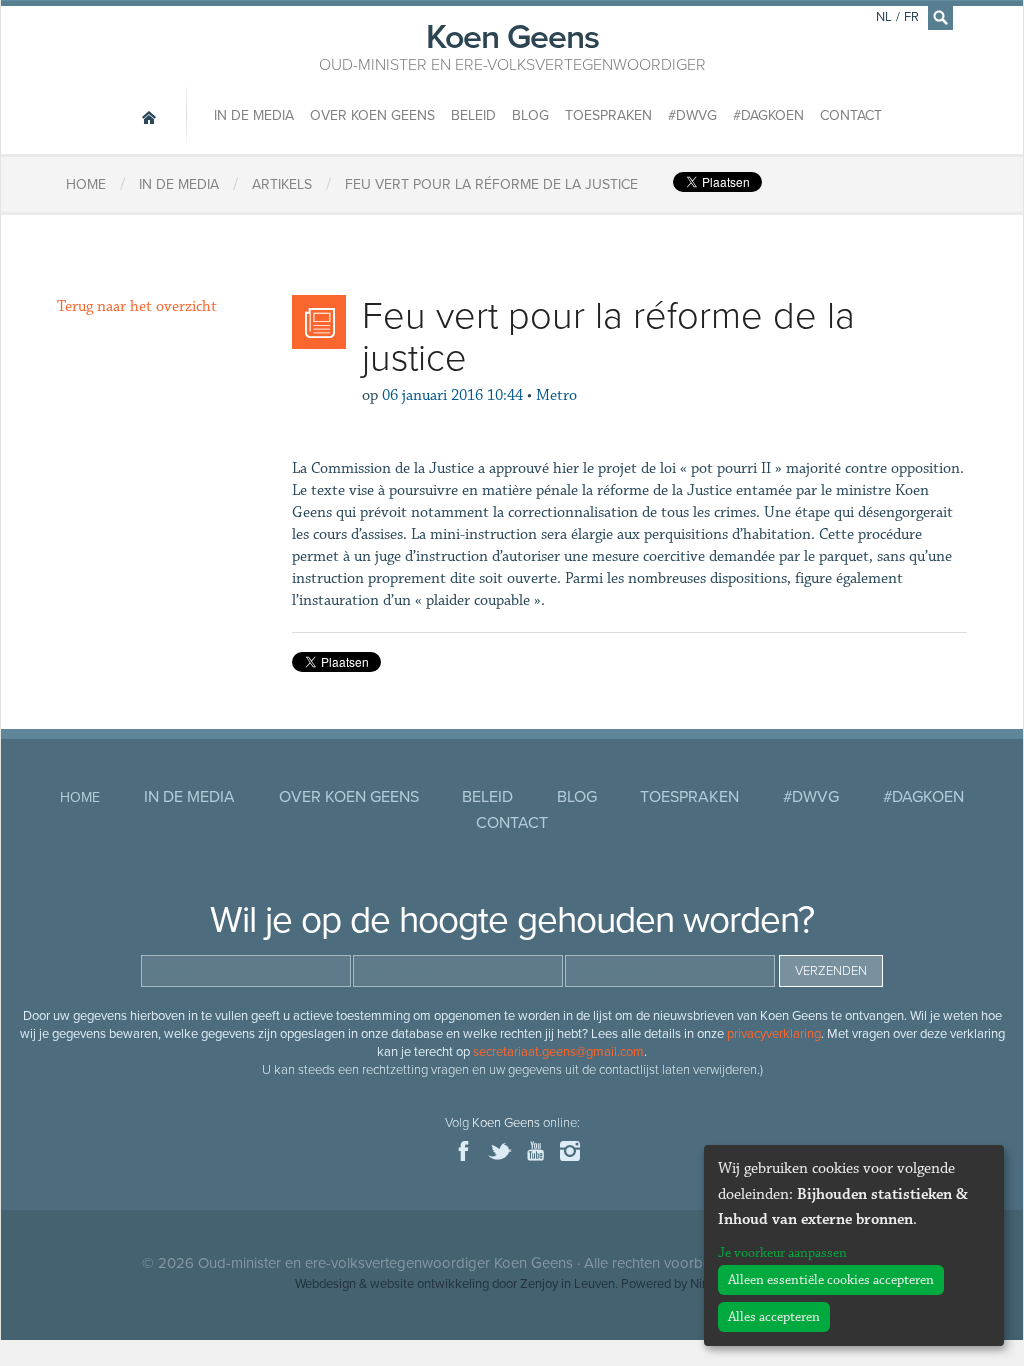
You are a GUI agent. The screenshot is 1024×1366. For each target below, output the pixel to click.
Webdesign (325, 1284)
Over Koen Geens (372, 115)
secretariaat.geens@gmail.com (558, 1052)
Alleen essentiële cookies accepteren (831, 1280)
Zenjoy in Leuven (567, 1284)
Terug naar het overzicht (137, 306)
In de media (254, 115)
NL (884, 17)
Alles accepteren (774, 1317)
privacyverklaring (774, 1034)
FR (911, 17)
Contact (851, 115)
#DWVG (692, 115)
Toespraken (608, 115)
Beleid (473, 115)
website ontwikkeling (429, 1284)
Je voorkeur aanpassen (782, 1253)
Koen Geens (512, 45)
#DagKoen (768, 115)
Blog (530, 115)
